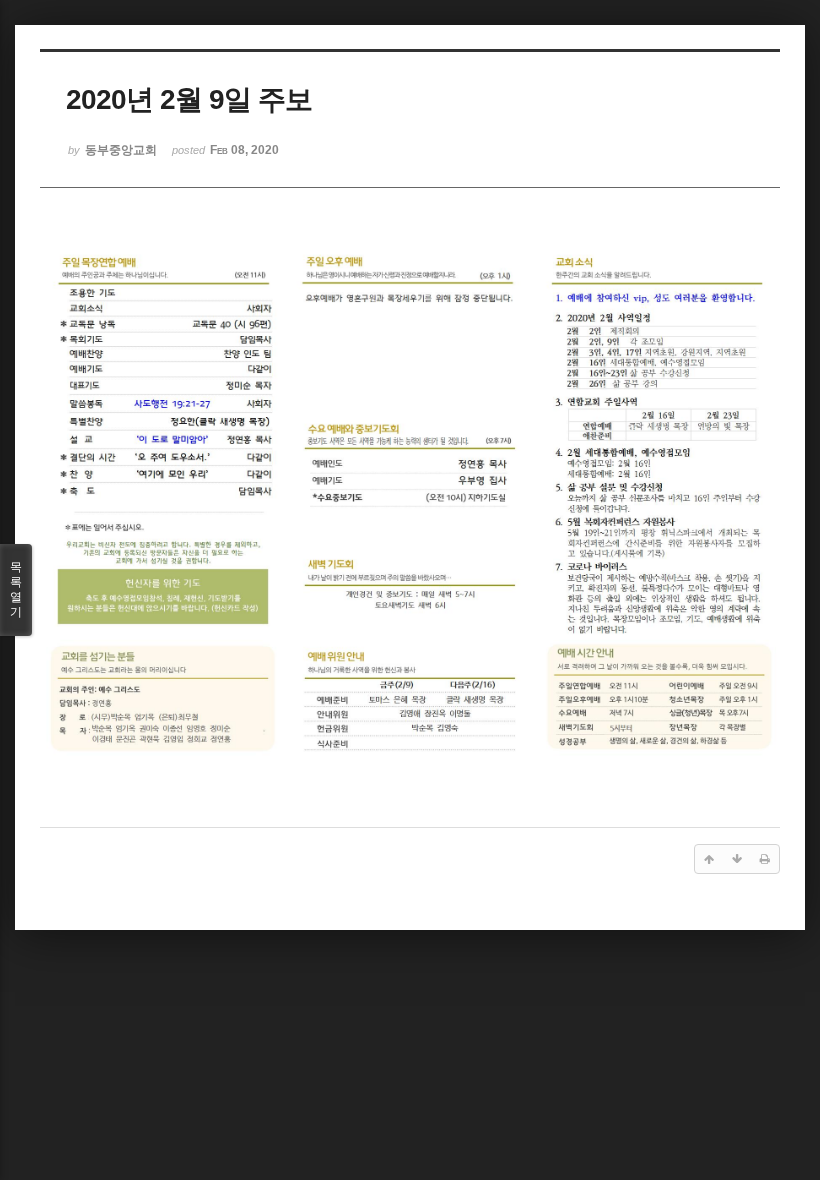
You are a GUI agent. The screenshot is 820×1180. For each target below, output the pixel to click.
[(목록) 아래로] (737, 859)
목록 (16, 589)
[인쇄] (765, 859)
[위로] (709, 859)
